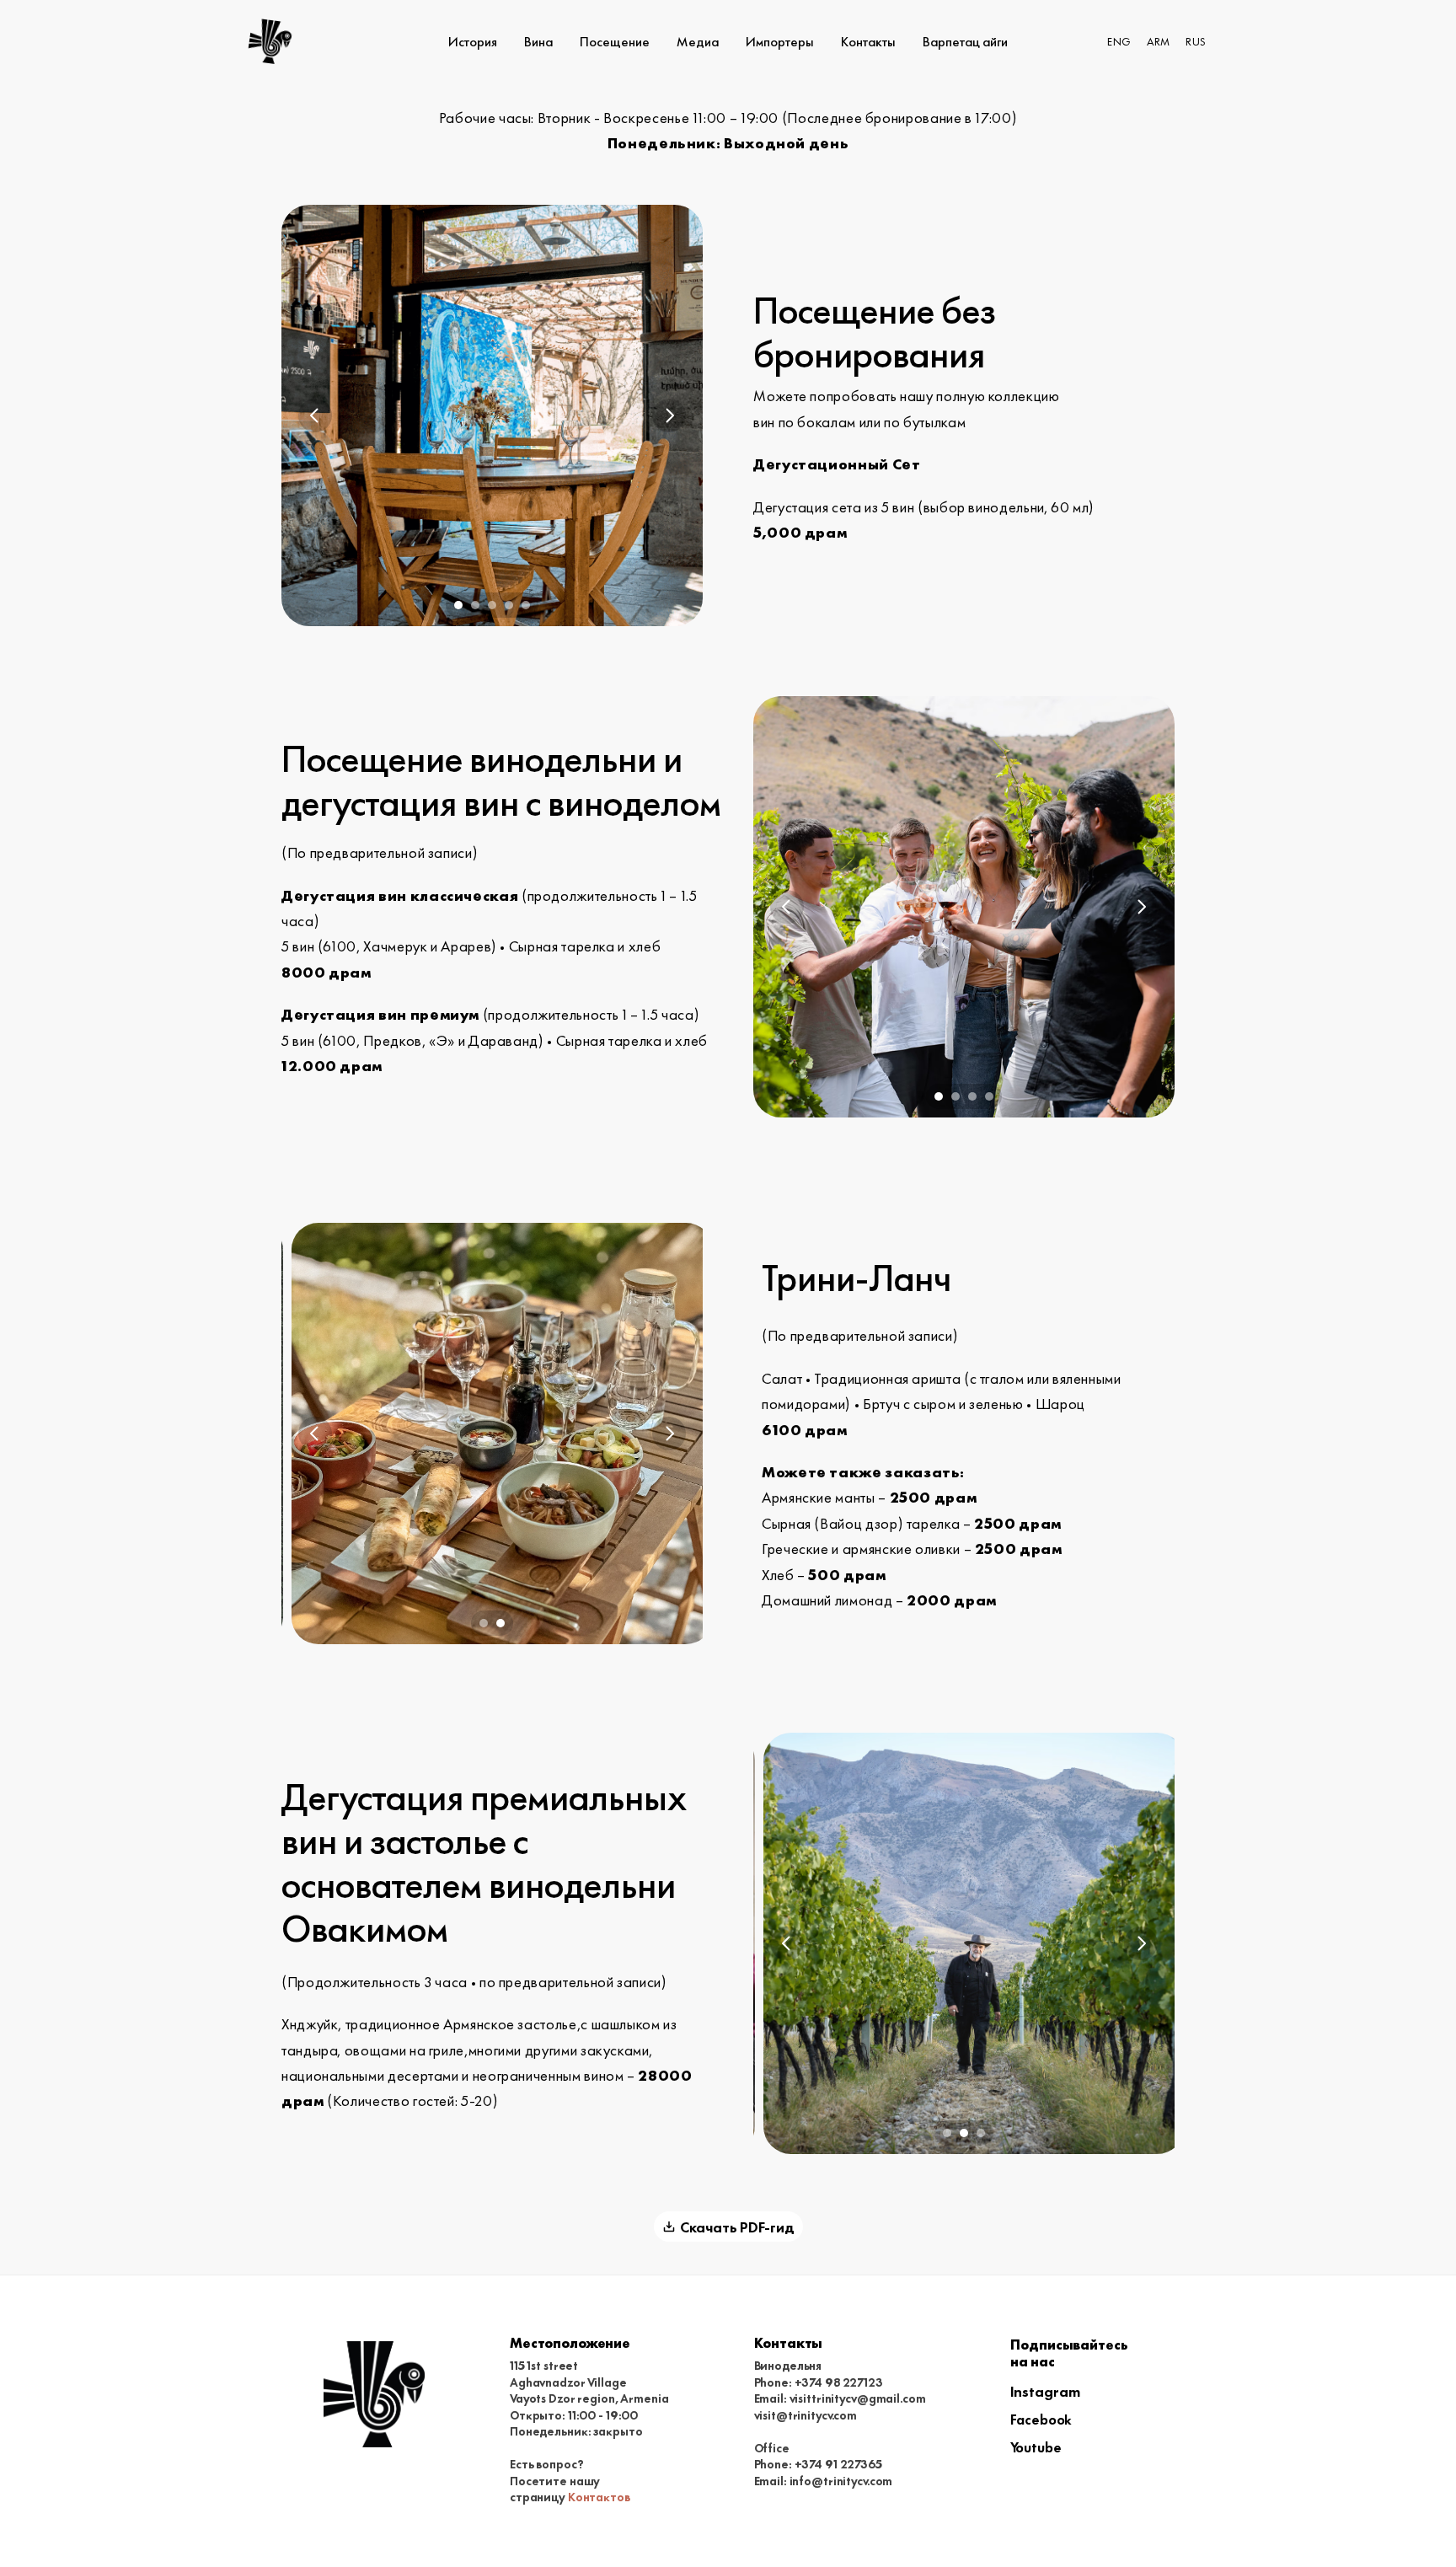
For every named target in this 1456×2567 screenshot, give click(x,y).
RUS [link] (1195, 41)
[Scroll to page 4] (509, 605)
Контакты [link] (868, 41)
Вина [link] (538, 41)
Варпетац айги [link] (965, 41)
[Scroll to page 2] (475, 605)
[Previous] (315, 415)
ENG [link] (1119, 41)
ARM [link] (1158, 41)
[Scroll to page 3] (492, 605)
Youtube (1036, 2446)
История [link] (473, 41)
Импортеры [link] (780, 41)
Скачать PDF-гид (737, 2226)
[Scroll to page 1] (456, 605)
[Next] (669, 415)
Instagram (1045, 2390)
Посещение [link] (615, 41)
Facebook (1041, 2419)
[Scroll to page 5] (528, 605)
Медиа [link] (698, 41)
